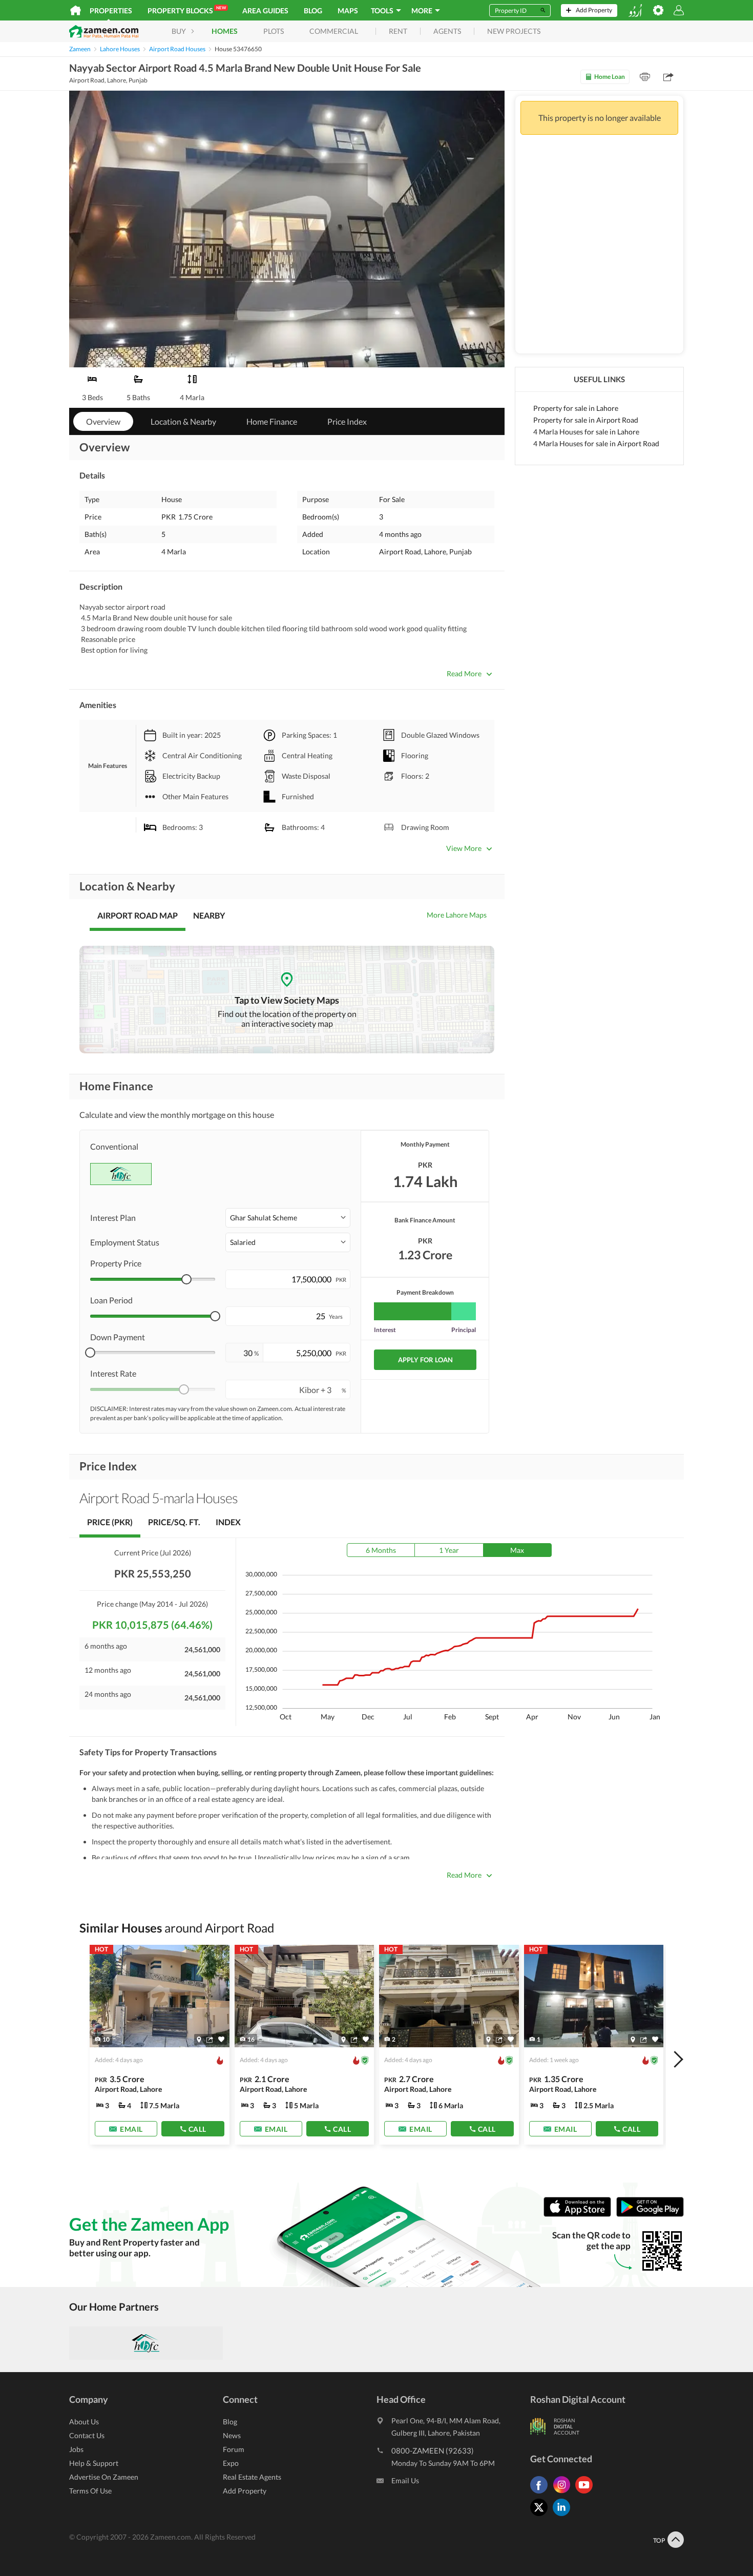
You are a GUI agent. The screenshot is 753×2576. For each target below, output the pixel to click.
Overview (103, 421)
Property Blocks (187, 10)
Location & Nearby (183, 421)
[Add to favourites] (221, 2039)
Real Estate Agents (252, 2477)
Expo (231, 2463)
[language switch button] (635, 11)
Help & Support (94, 2463)
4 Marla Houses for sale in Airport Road (596, 443)
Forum (234, 2449)
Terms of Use (90, 2491)
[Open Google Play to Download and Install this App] (650, 2214)
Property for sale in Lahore (576, 408)
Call (197, 2128)
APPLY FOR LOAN (425, 1360)
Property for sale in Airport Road (586, 420)
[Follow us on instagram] (564, 2493)
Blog (313, 11)
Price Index (347, 421)
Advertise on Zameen (104, 2477)
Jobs (76, 2449)
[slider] (186, 1279)
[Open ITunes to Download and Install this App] (580, 2214)
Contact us (87, 2435)
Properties (111, 11)
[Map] (199, 2039)
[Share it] (210, 2039)
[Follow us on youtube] (587, 2493)
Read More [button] (464, 673)
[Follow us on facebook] (541, 2493)
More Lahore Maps (457, 915)
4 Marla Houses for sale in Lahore (586, 432)
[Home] (76, 10)
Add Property (245, 2491)
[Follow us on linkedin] (564, 2516)
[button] (288, 1218)
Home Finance (272, 421)
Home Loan (610, 77)
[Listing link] (160, 2045)
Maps (348, 11)
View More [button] (464, 848)
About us (84, 2422)
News (232, 2435)
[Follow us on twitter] (541, 2516)
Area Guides (265, 11)
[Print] (645, 77)
